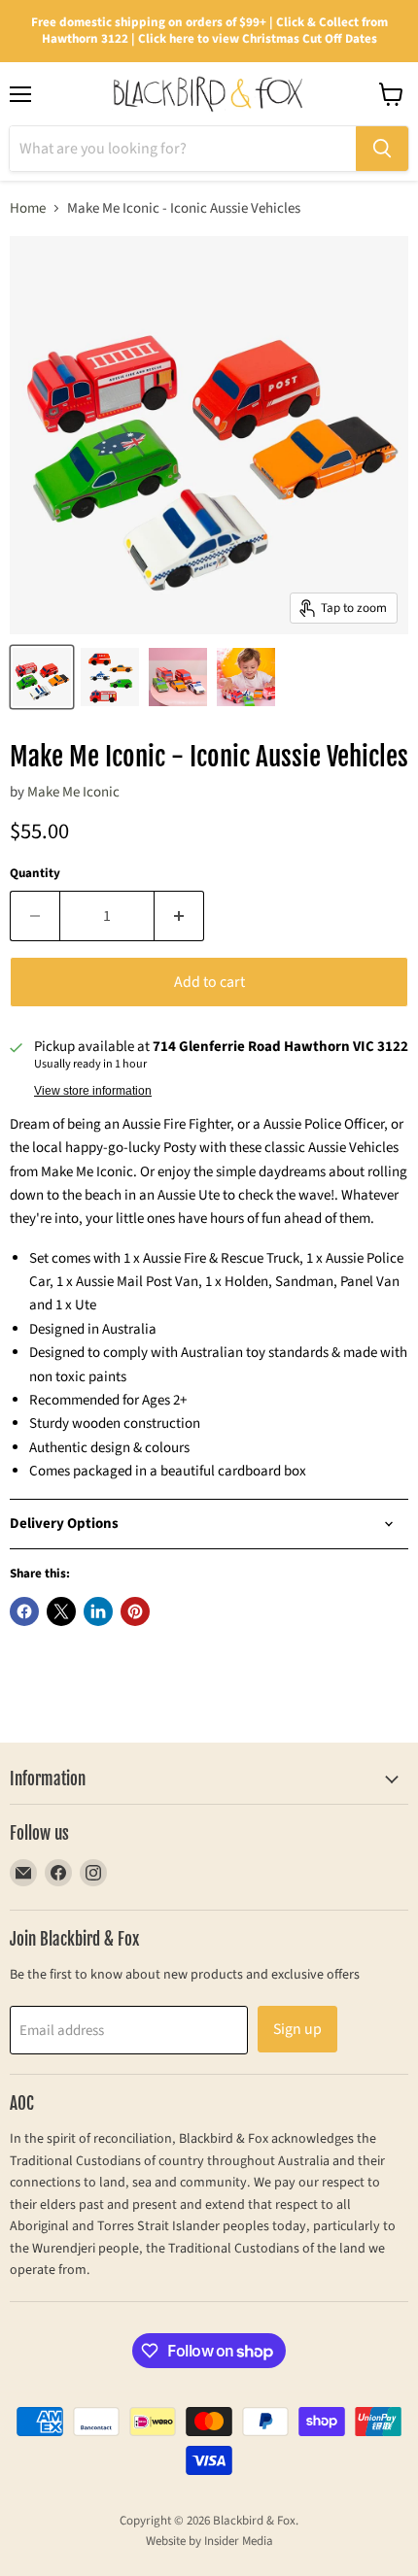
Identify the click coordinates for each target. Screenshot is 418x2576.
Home (28, 208)
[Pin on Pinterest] (135, 1611)
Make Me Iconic (73, 792)
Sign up (297, 2029)
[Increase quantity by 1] (179, 916)
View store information (93, 1091)
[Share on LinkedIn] (98, 1611)
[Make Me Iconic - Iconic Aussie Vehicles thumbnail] (42, 677)
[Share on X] (61, 1611)
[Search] (382, 149)
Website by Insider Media (209, 2541)
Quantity (35, 874)
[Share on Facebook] (24, 1611)
